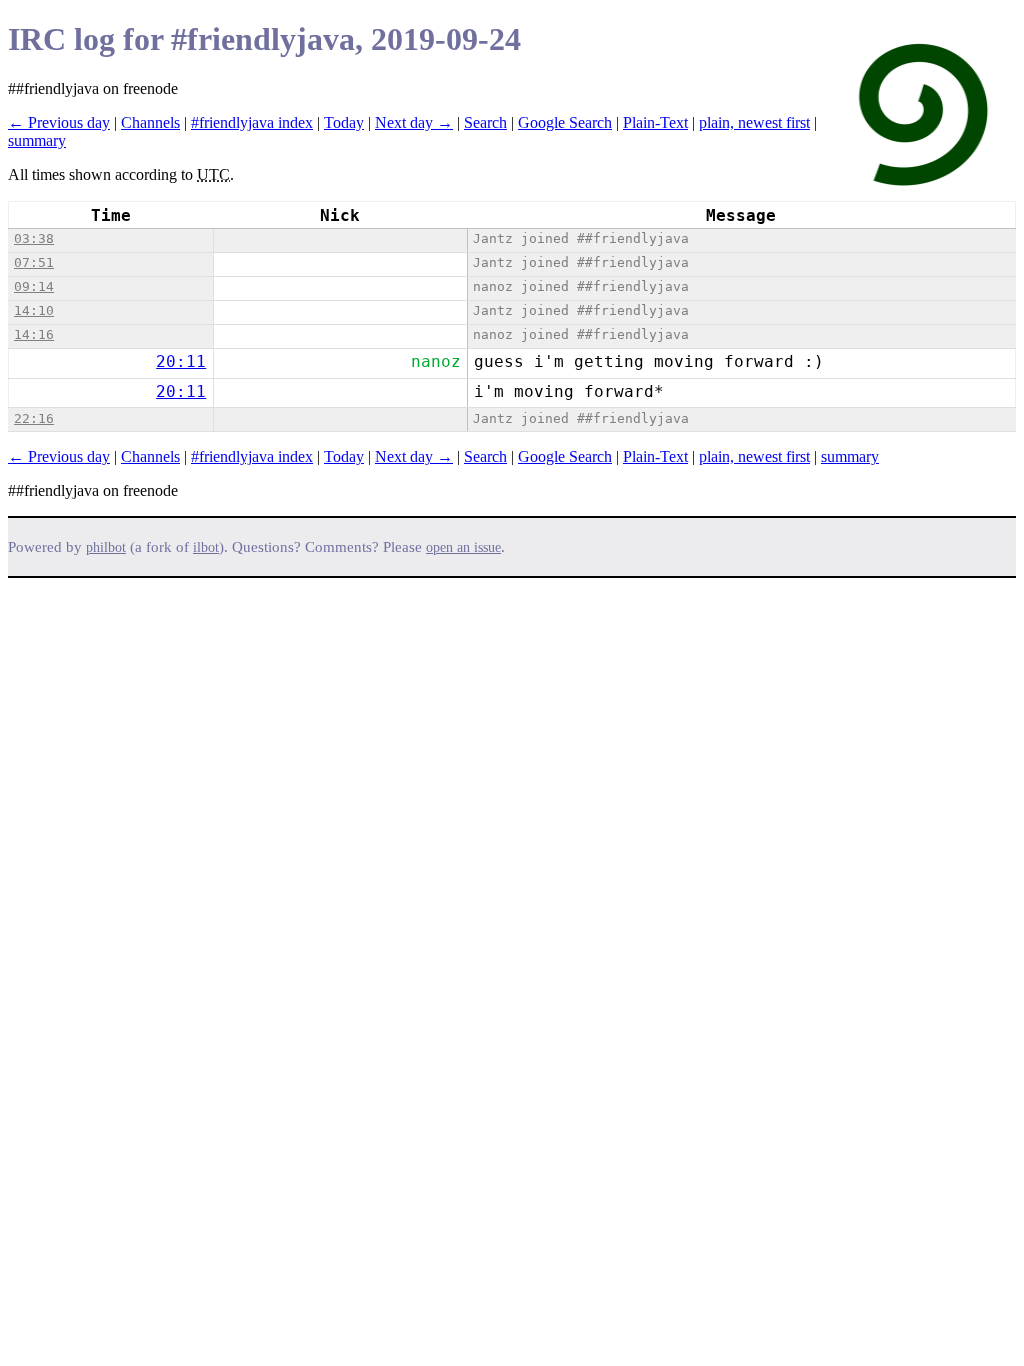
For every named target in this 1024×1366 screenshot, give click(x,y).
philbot (106, 547)
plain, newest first (754, 122)
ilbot (206, 547)
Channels (150, 122)
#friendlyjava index (252, 122)
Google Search (565, 122)
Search (485, 122)
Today (344, 122)
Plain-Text (655, 122)
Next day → (414, 122)
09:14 (34, 286)
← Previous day (59, 122)
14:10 (34, 310)
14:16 (34, 334)
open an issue (463, 547)
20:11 (181, 361)
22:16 (34, 418)
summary (37, 140)
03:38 (34, 238)
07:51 (34, 262)
